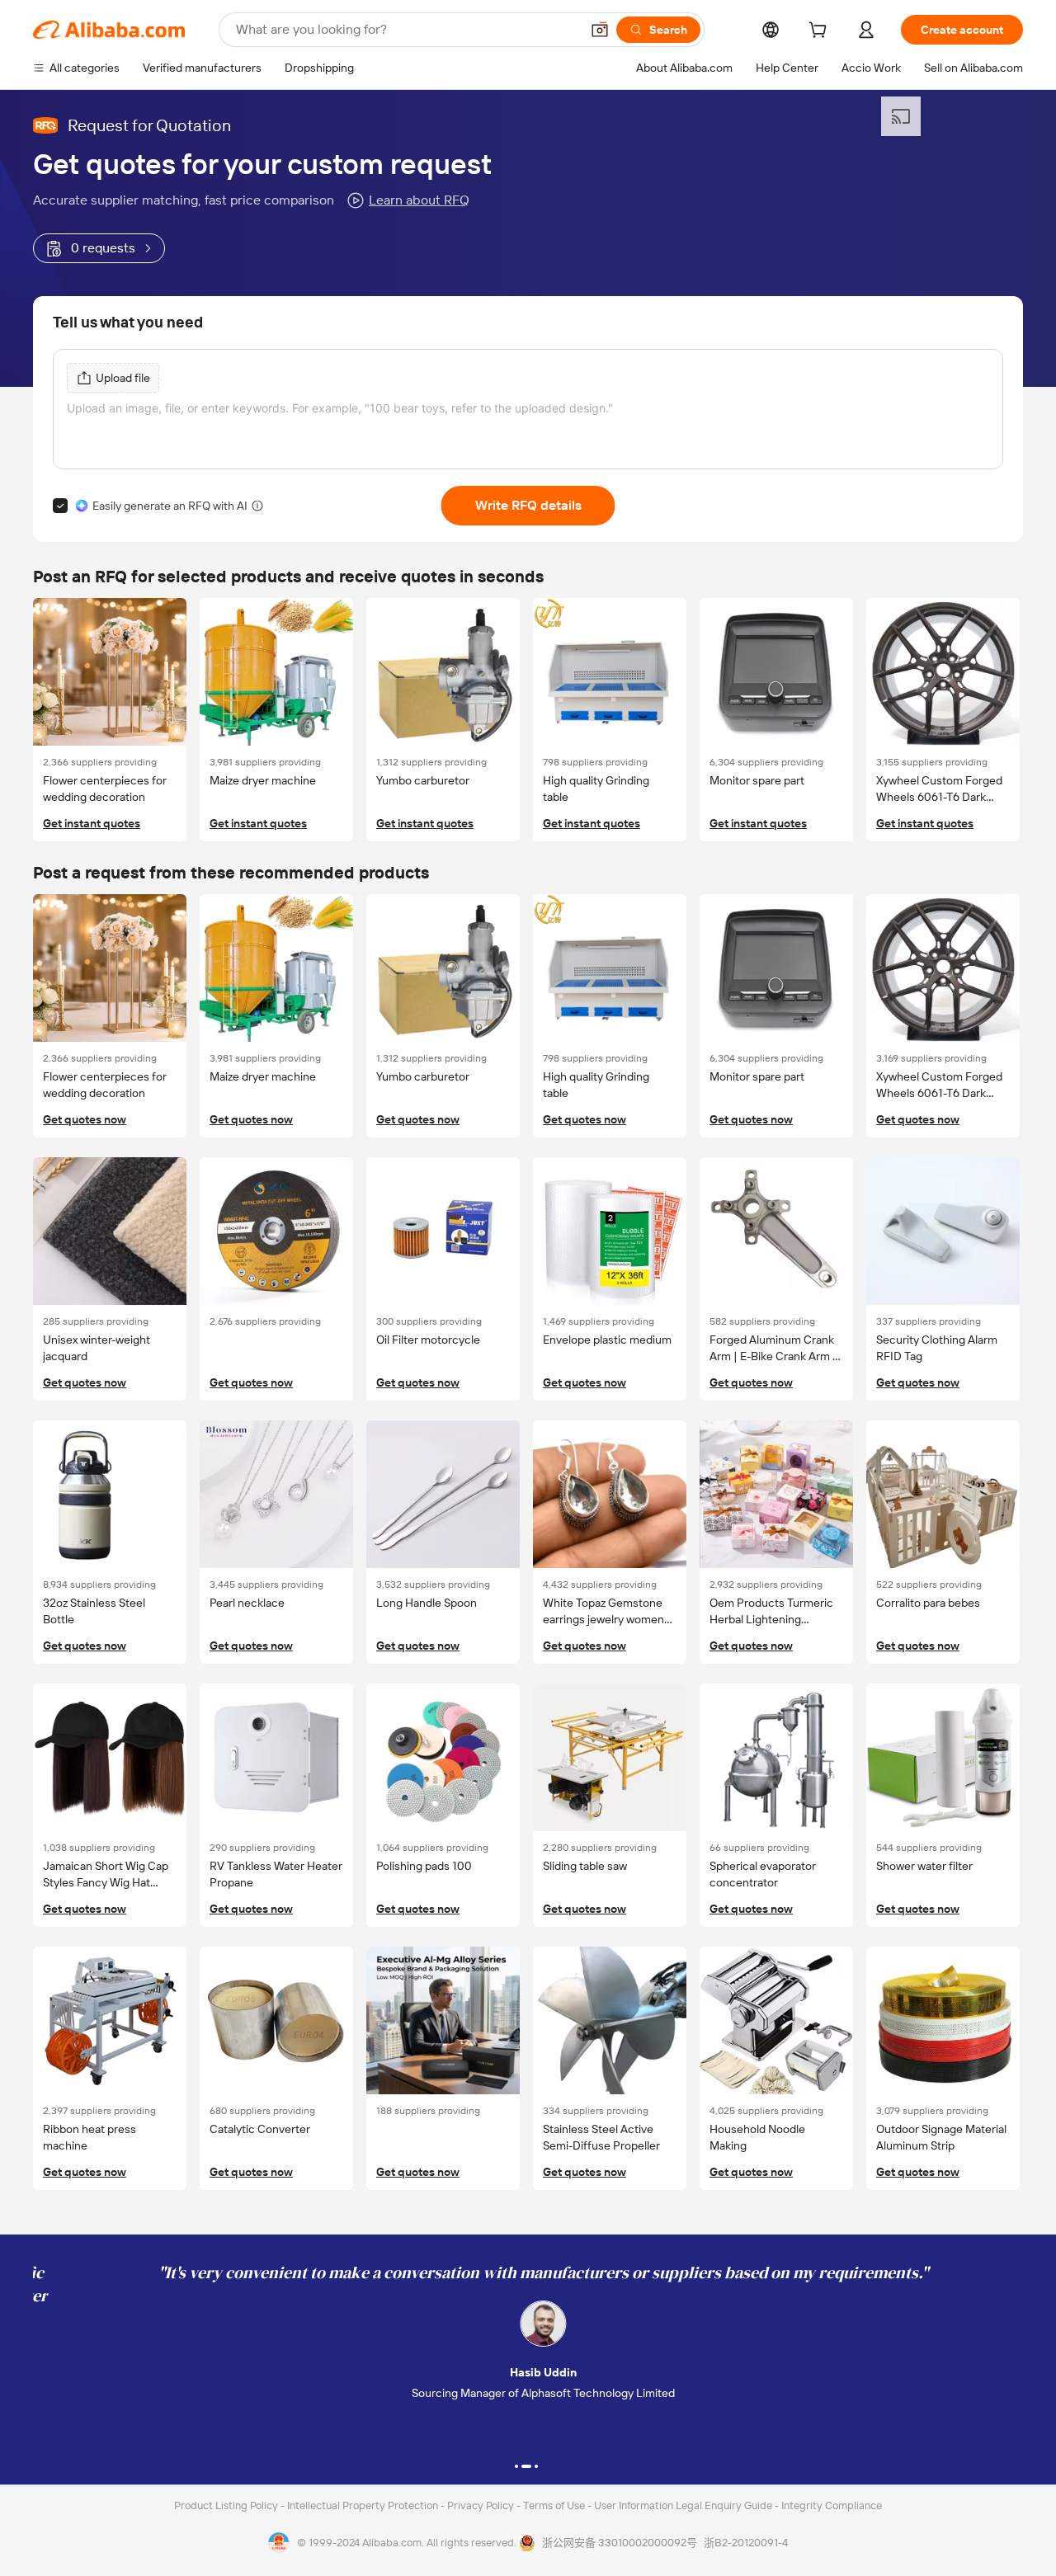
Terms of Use (555, 2505)
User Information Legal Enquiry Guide (683, 2505)
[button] (600, 30)
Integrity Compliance (832, 2505)
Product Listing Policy (227, 2505)
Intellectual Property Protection (364, 2505)
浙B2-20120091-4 (746, 2543)
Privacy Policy (482, 2505)
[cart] (821, 32)
